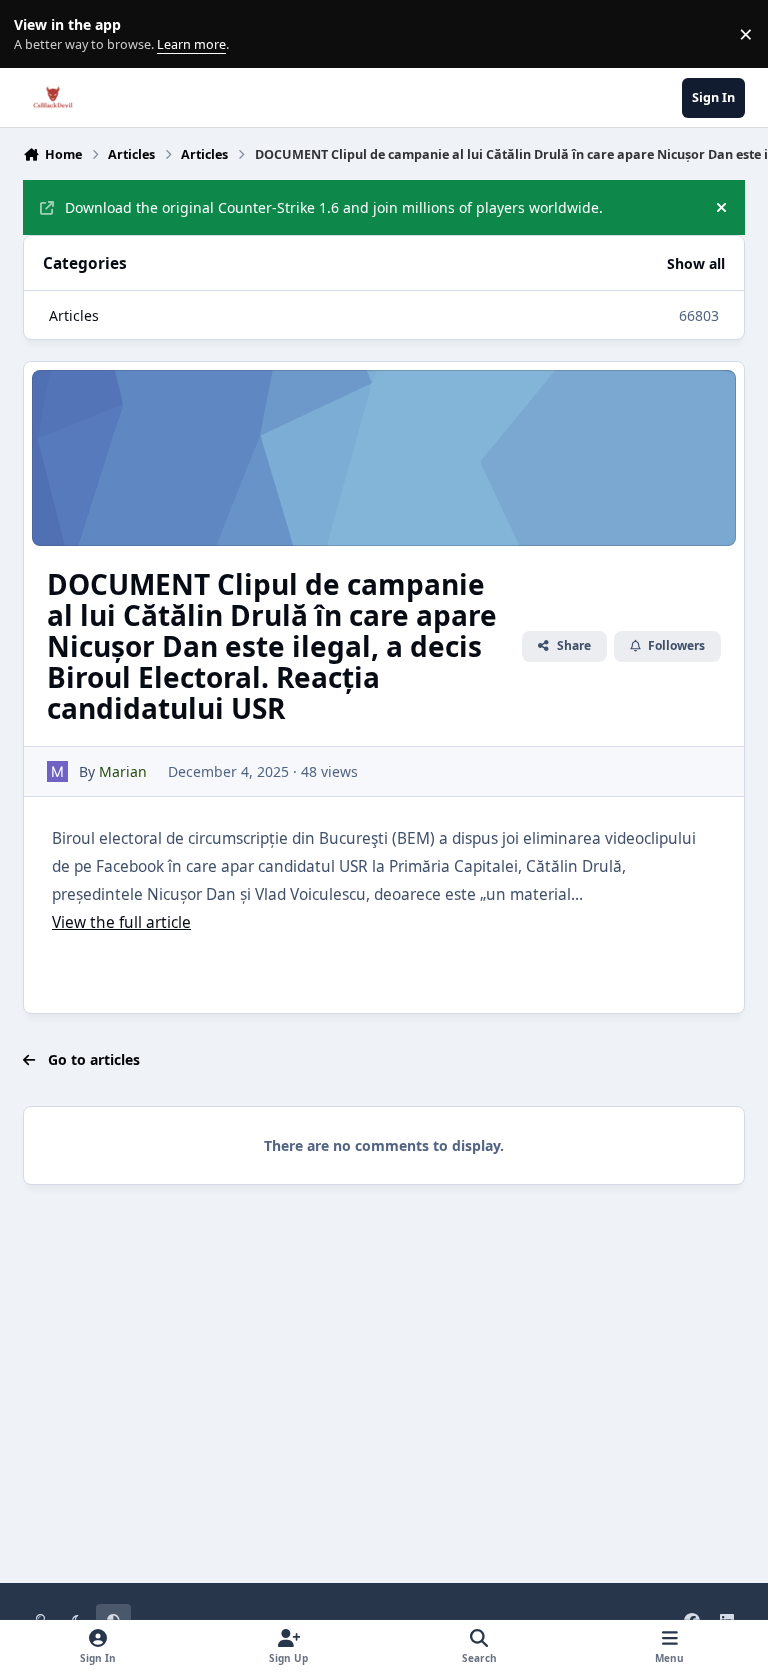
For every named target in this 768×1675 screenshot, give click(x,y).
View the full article (121, 922)
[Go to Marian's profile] (57, 771)
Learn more (38, 34)
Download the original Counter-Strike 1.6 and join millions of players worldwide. (334, 207)
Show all (696, 263)
